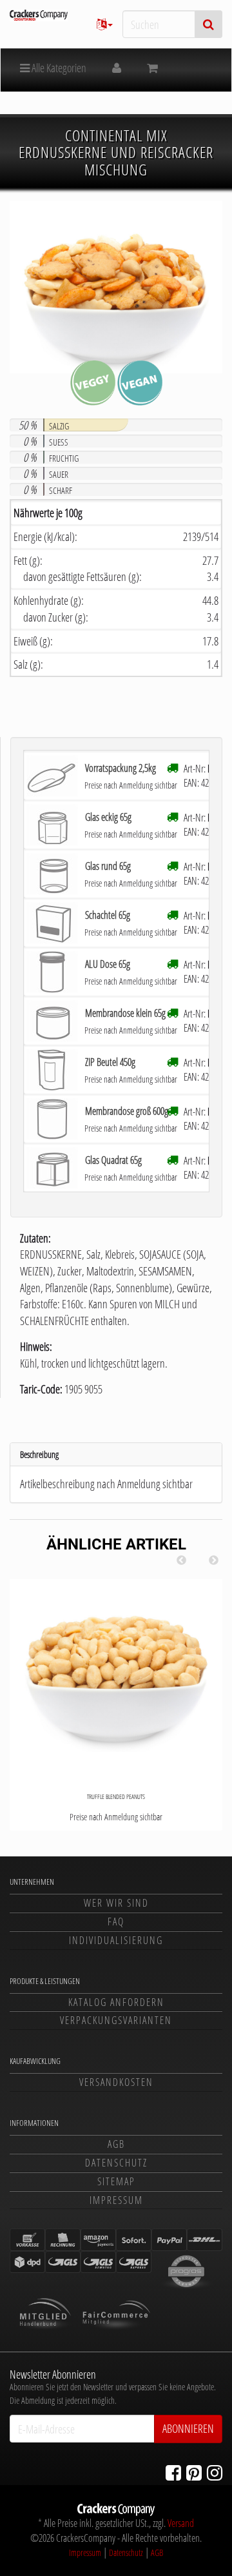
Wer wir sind (116, 1903)
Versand (181, 2523)
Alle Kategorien (58, 68)
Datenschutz (116, 2163)
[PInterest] (194, 2472)
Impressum (116, 2200)
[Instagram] (215, 2472)
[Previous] (181, 1560)
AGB (116, 2144)
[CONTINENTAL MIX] (116, 287)
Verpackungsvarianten (116, 2020)
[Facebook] (173, 2472)
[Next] (213, 1560)
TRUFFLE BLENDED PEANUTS (116, 1796)
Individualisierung (116, 1940)
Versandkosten (116, 2082)
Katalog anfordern (116, 2002)
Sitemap (116, 2181)
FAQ (116, 1922)
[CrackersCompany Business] (39, 15)
